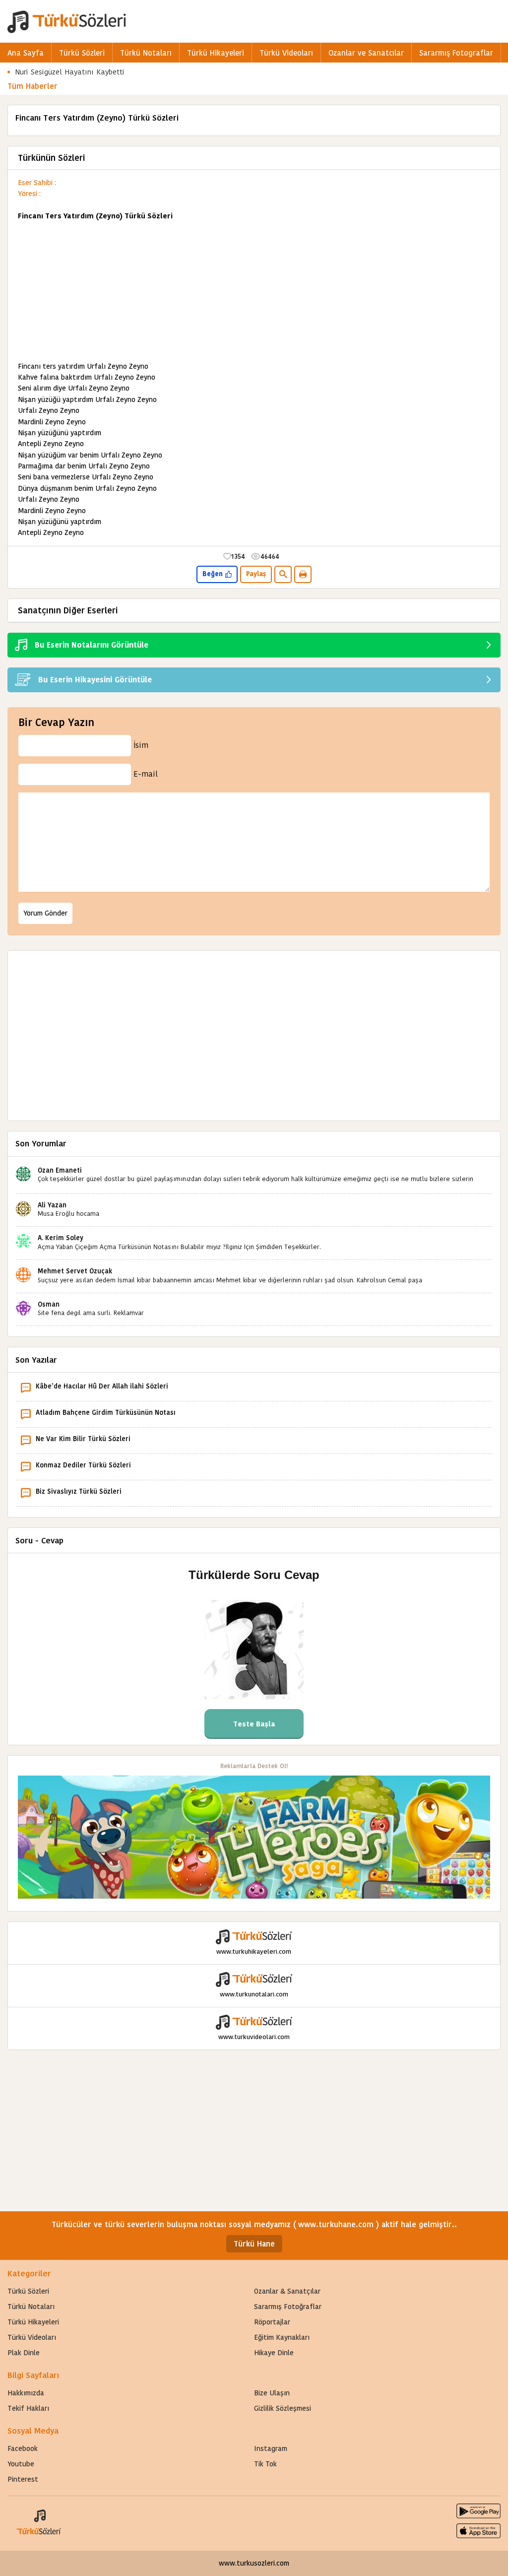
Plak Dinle (24, 2353)
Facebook (23, 2448)
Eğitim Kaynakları (282, 2337)
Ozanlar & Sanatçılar (287, 2291)
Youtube (21, 2464)
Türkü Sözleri (82, 53)
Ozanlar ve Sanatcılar (366, 53)
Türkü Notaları (146, 53)
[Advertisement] (254, 291)
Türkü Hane (254, 2244)
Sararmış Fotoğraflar (288, 2307)
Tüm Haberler (32, 86)
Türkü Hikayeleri (216, 53)
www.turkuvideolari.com (254, 2037)
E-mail (146, 774)
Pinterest (23, 2479)
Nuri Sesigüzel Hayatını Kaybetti (70, 72)
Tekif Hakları (28, 2408)
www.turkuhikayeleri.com (254, 1951)
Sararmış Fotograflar (456, 53)
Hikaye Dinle (274, 2353)
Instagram (271, 2448)
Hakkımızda (26, 2393)
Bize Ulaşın (272, 2393)
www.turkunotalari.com (254, 1994)
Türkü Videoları (286, 53)
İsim (141, 745)
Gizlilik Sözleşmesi (283, 2408)
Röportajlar (272, 2322)
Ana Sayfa (26, 53)
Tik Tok (265, 2464)
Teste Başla (254, 1724)
